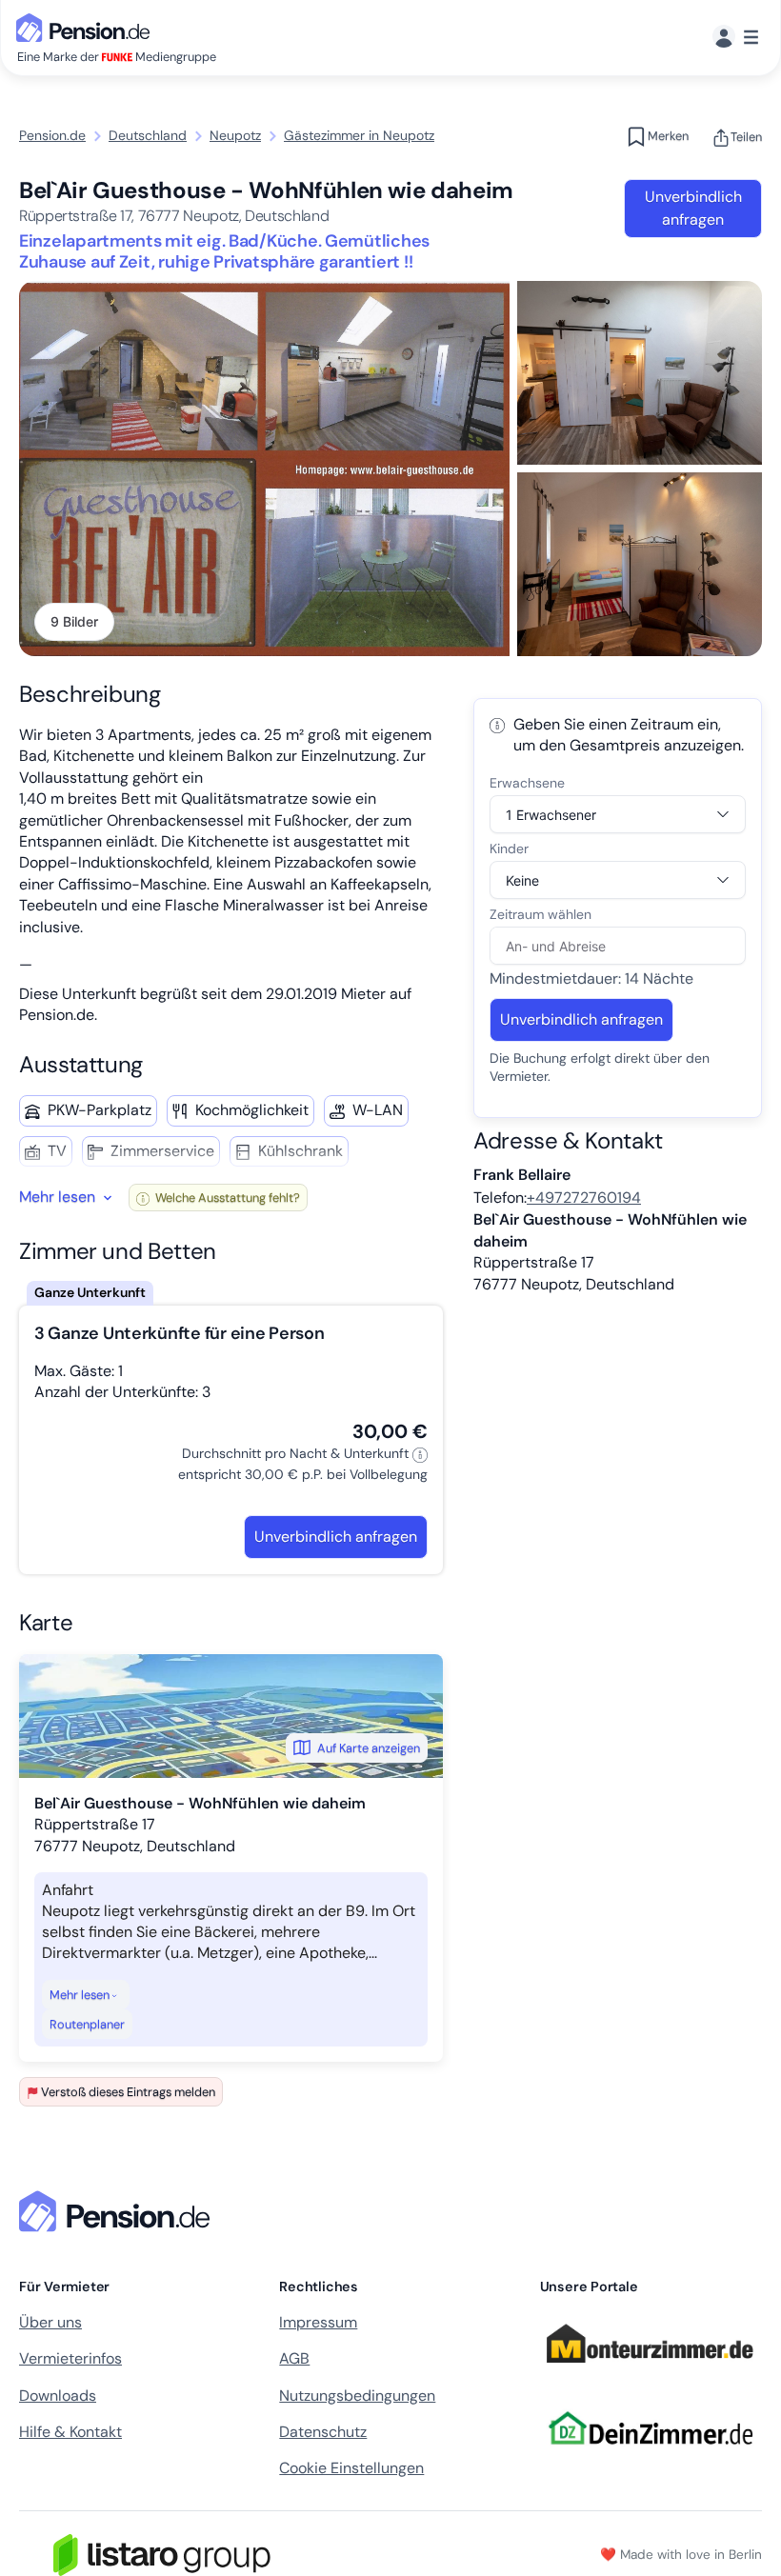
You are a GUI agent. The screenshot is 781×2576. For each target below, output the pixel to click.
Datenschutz (323, 2432)
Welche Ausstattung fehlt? (226, 1198)
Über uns (50, 2322)
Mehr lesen (80, 1995)
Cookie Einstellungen (351, 2468)
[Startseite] (118, 2211)
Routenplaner (87, 2024)
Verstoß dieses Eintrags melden (128, 2092)
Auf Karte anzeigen (369, 1748)
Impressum (318, 2322)
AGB (294, 2358)
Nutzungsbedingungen (357, 2396)
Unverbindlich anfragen (693, 208)
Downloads (58, 2396)
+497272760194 (584, 1198)
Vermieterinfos (70, 2358)
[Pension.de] (87, 26)
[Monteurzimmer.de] (650, 2371)
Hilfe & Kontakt (70, 2432)
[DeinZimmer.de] (650, 2456)
